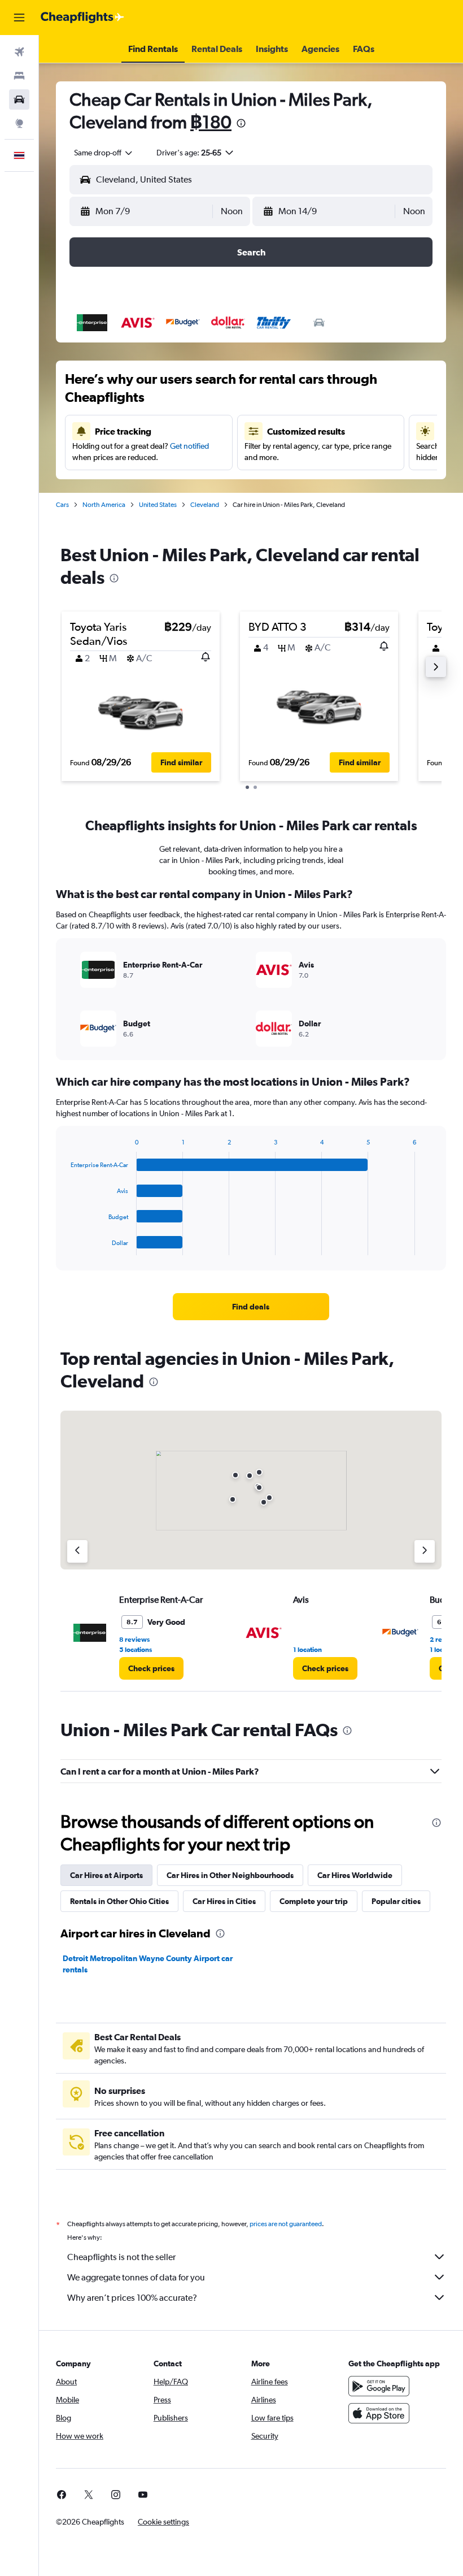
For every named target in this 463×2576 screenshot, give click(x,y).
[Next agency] (425, 1551)
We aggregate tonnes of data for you (136, 2277)
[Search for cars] (19, 99)
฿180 (211, 122)
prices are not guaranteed (286, 2224)
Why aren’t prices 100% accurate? (132, 2298)
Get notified (189, 446)
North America (104, 505)
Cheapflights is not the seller (121, 2257)
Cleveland (205, 505)
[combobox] (104, 153)
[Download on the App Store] (379, 2413)
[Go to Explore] (19, 123)
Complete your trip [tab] (314, 1901)
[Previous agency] (77, 1551)
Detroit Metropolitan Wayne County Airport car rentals (148, 1964)
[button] (19, 18)
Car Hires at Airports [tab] (106, 1875)
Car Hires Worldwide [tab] (355, 1875)
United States (158, 505)
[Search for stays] (19, 76)
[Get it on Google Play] (379, 2386)
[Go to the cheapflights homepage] (82, 18)
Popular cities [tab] (396, 1901)
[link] (251, 1307)
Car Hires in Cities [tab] (224, 1901)
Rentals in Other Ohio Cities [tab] (119, 1901)
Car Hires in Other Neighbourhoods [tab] (230, 1875)
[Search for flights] (19, 52)
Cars (62, 505)
